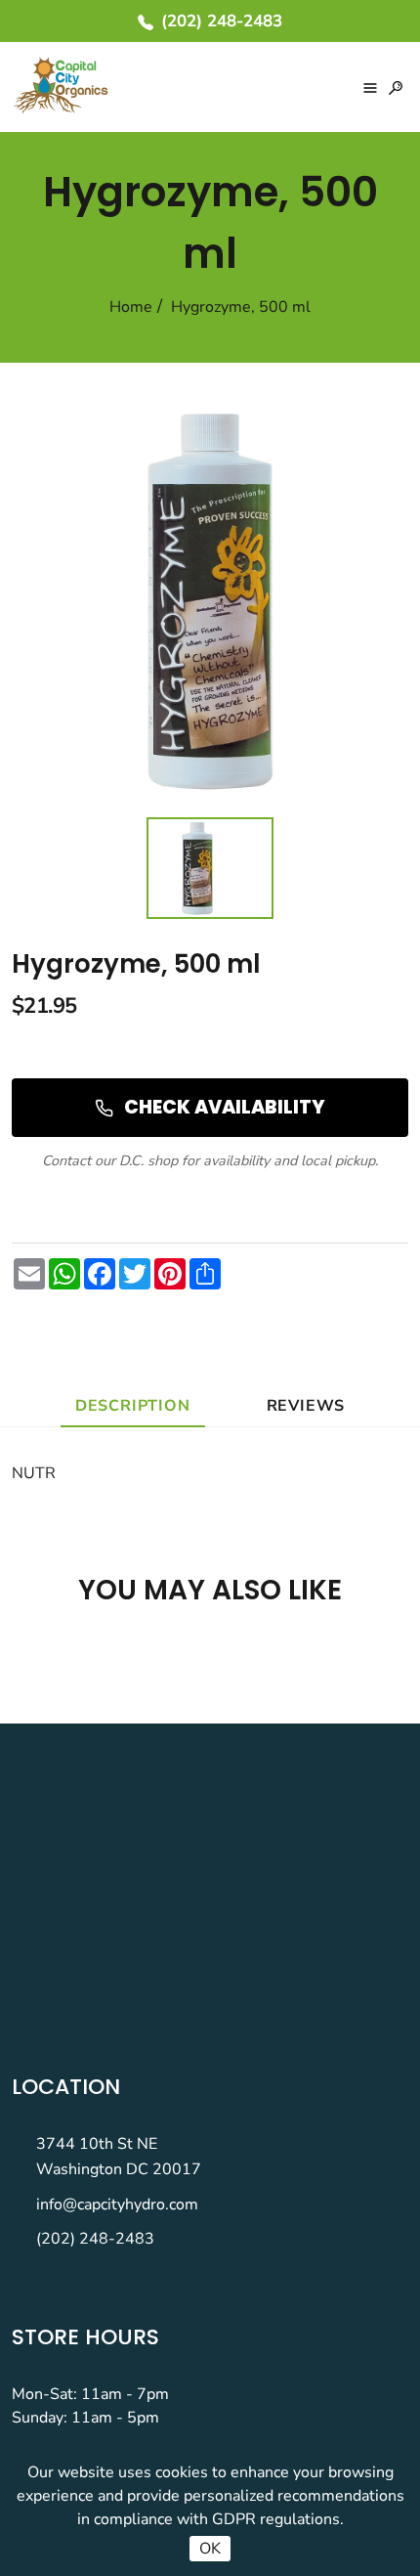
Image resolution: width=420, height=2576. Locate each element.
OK (210, 2549)
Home (131, 307)
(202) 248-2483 (95, 2239)
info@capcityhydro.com (117, 2205)
